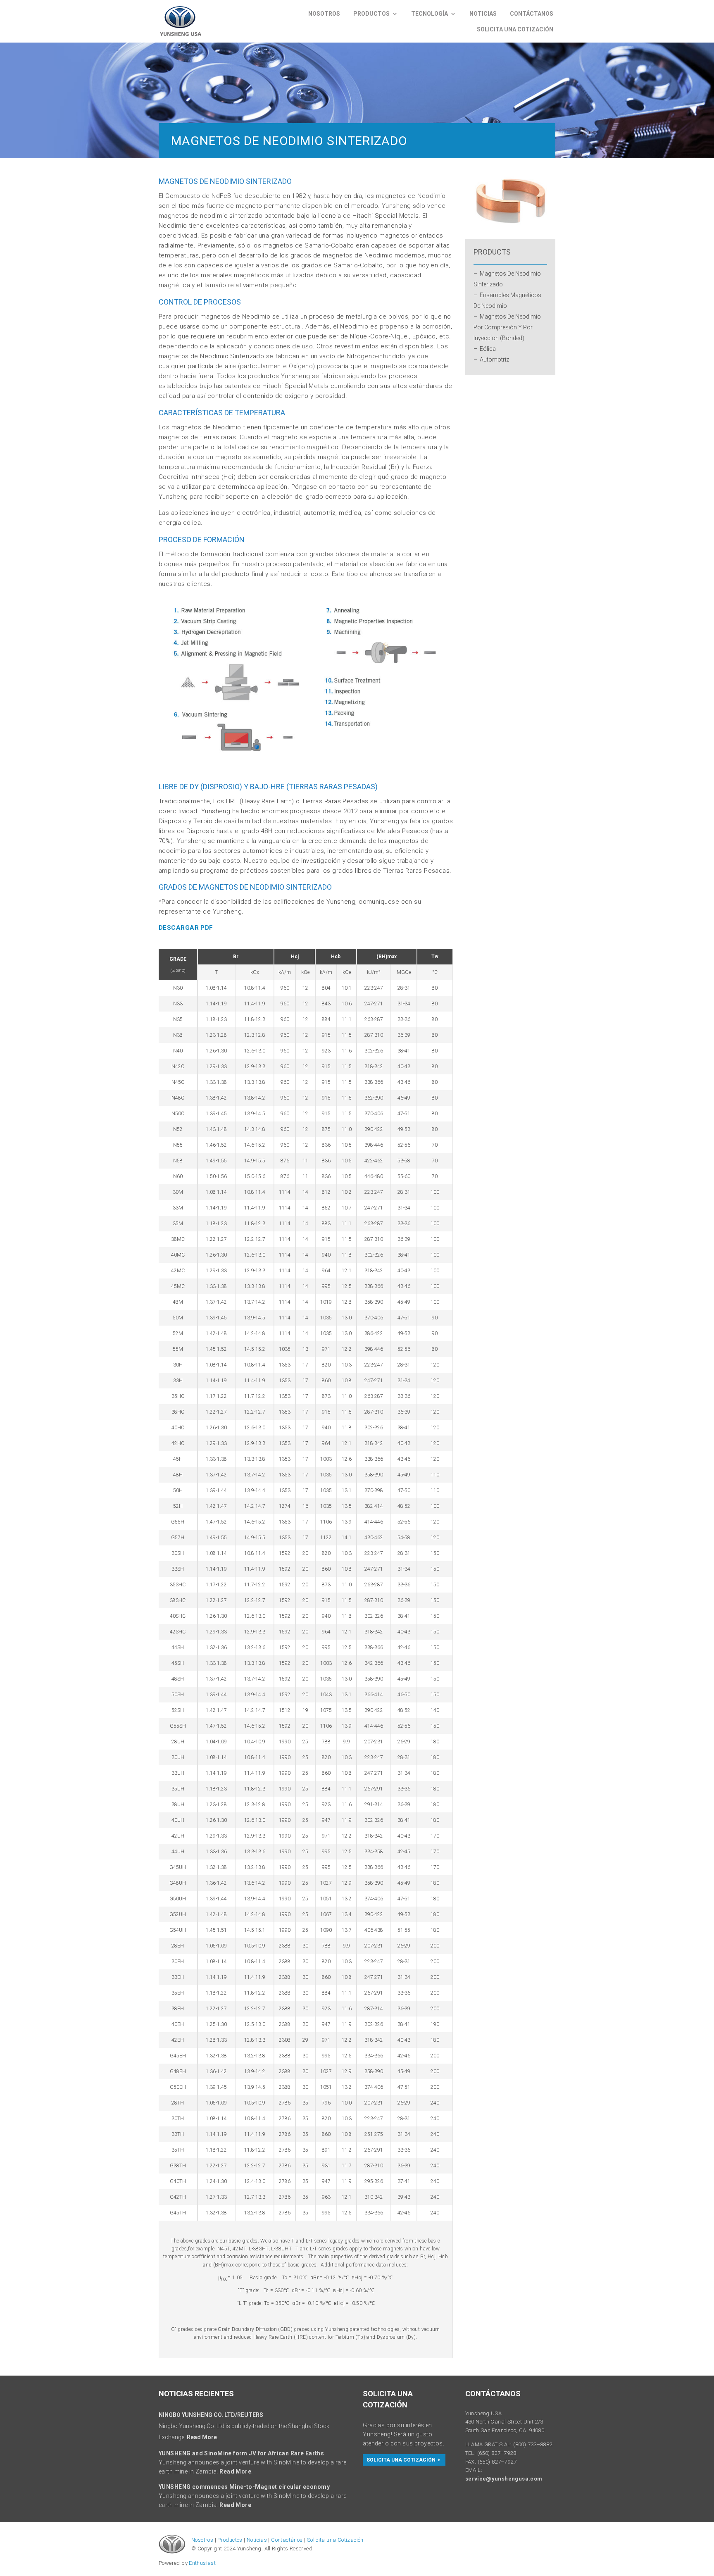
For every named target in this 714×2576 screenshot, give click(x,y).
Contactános (287, 2540)
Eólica (488, 349)
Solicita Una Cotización (515, 29)
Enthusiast (202, 2563)
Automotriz (494, 359)
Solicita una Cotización (335, 2540)
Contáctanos (532, 14)
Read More (202, 2437)
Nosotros (324, 14)
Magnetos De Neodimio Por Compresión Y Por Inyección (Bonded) (507, 327)
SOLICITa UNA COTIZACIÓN (401, 2460)
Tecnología (430, 14)
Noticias (483, 14)
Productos (371, 14)
